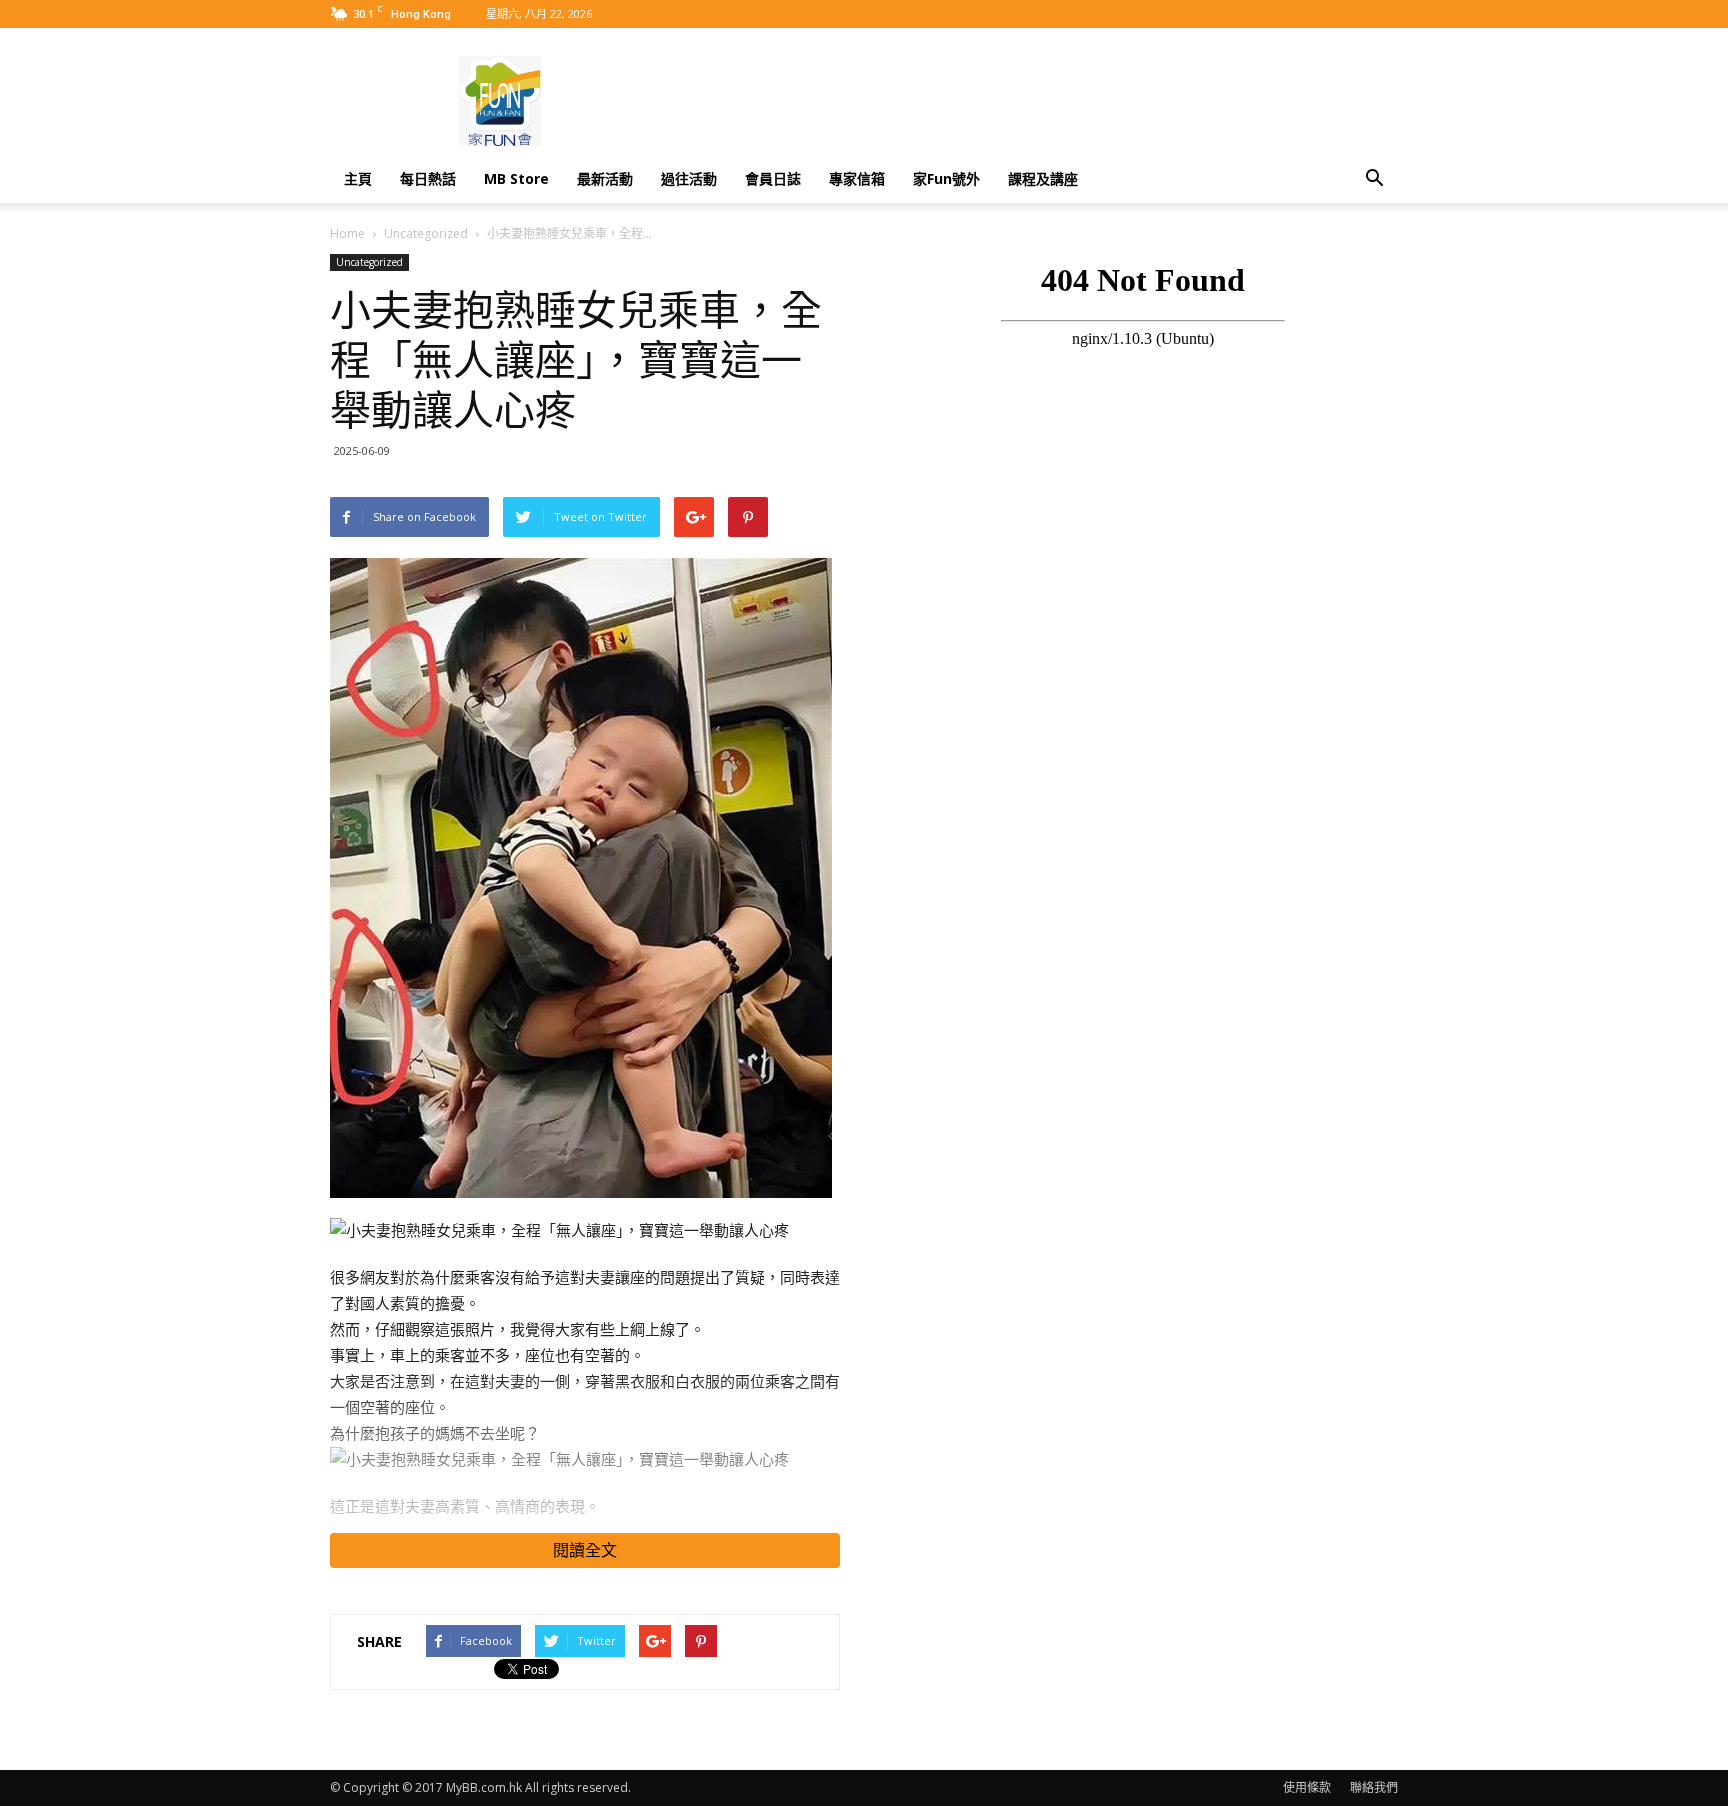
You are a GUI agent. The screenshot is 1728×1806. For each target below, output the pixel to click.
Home (347, 233)
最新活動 (605, 178)
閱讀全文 (585, 1550)
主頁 (358, 178)
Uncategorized (426, 233)
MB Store (516, 178)
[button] (1374, 179)
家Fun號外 (946, 178)
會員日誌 (773, 178)
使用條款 (1307, 1787)
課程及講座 (1043, 178)
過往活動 (689, 178)
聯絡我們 (1374, 1787)
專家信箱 (857, 178)
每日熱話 (428, 178)
